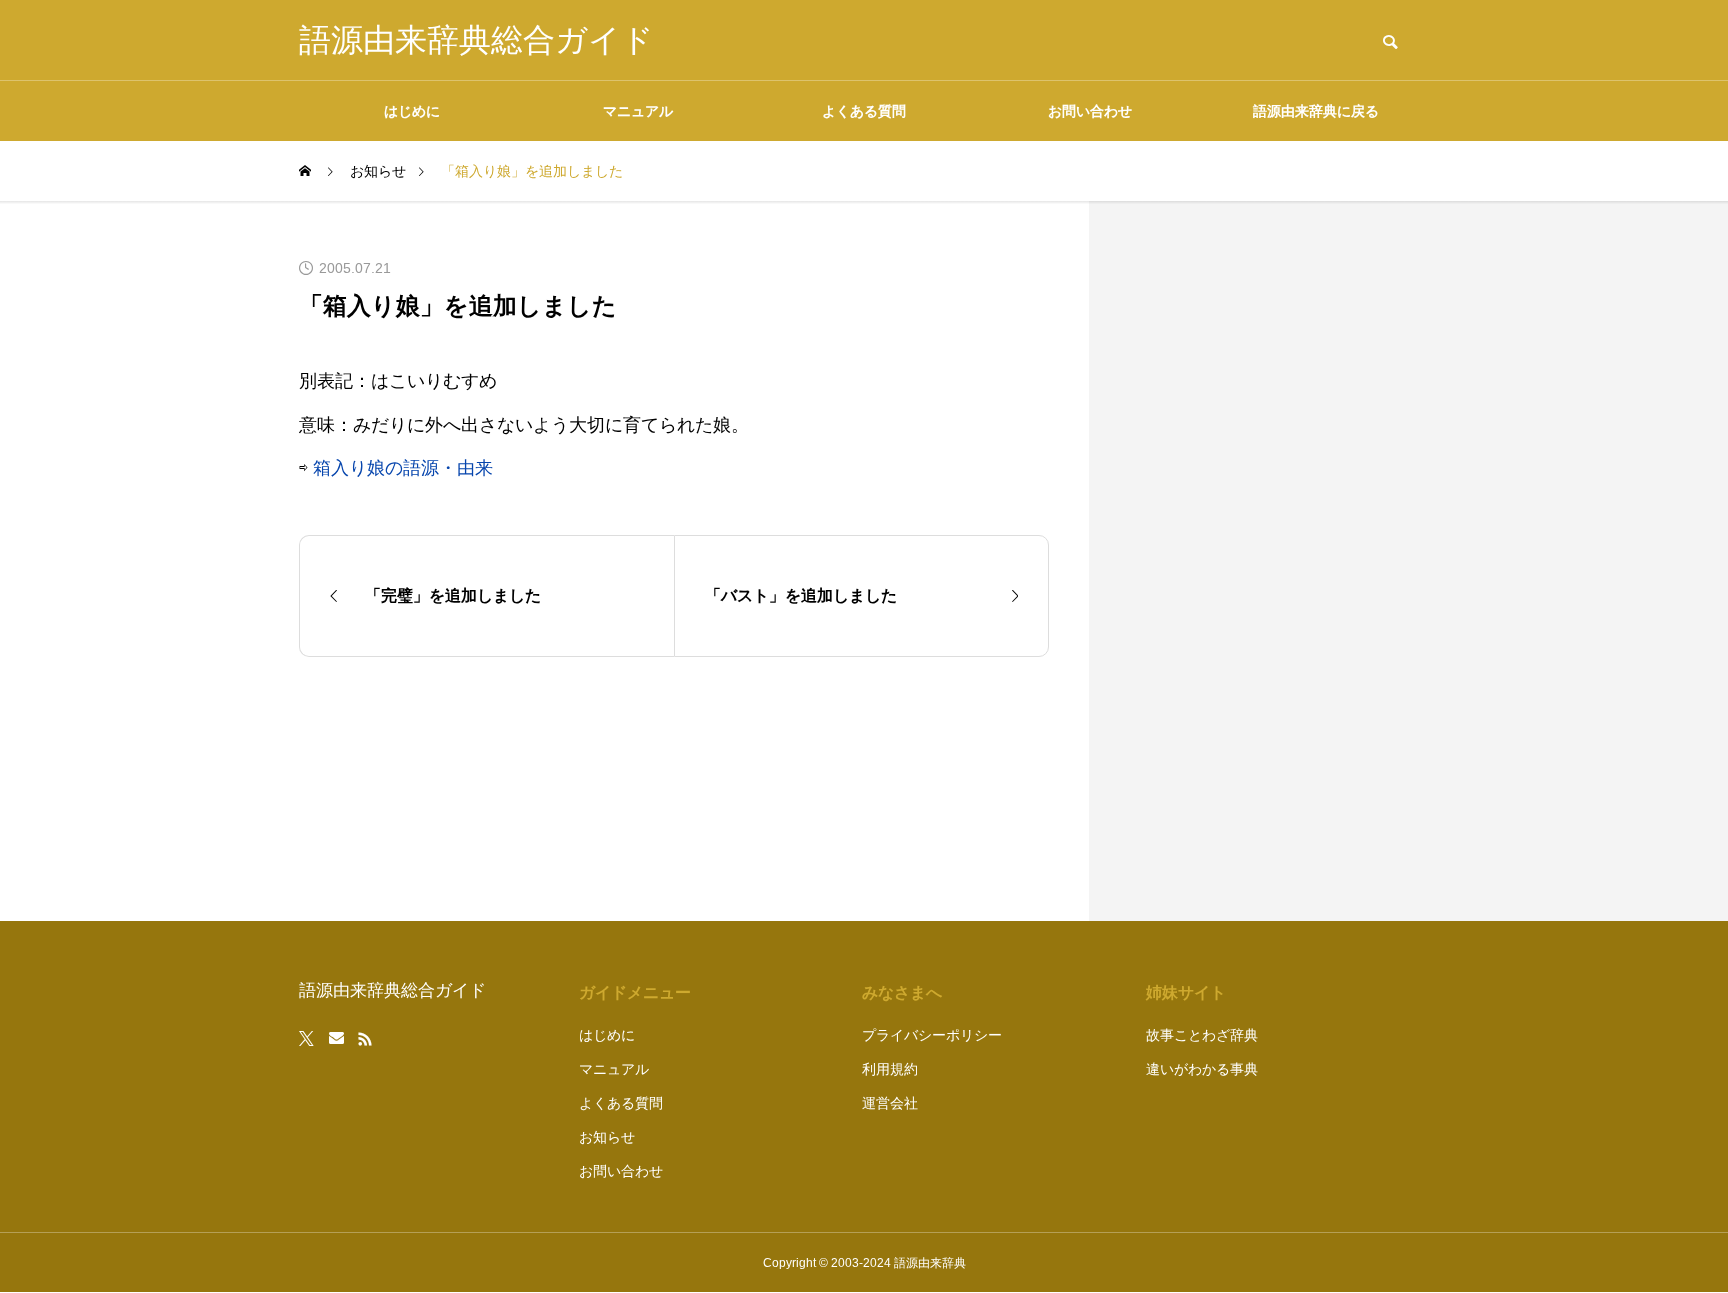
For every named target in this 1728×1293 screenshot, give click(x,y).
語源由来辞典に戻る (1316, 111)
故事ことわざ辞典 (1202, 1035)
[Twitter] (307, 1039)
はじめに (412, 111)
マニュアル (638, 111)
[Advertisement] (1279, 561)
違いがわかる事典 (1202, 1069)
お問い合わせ (1090, 111)
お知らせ (607, 1137)
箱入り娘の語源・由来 (403, 468)
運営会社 (890, 1103)
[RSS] (365, 1039)
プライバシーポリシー (932, 1035)
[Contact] (336, 1039)
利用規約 (890, 1069)
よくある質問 (864, 111)
